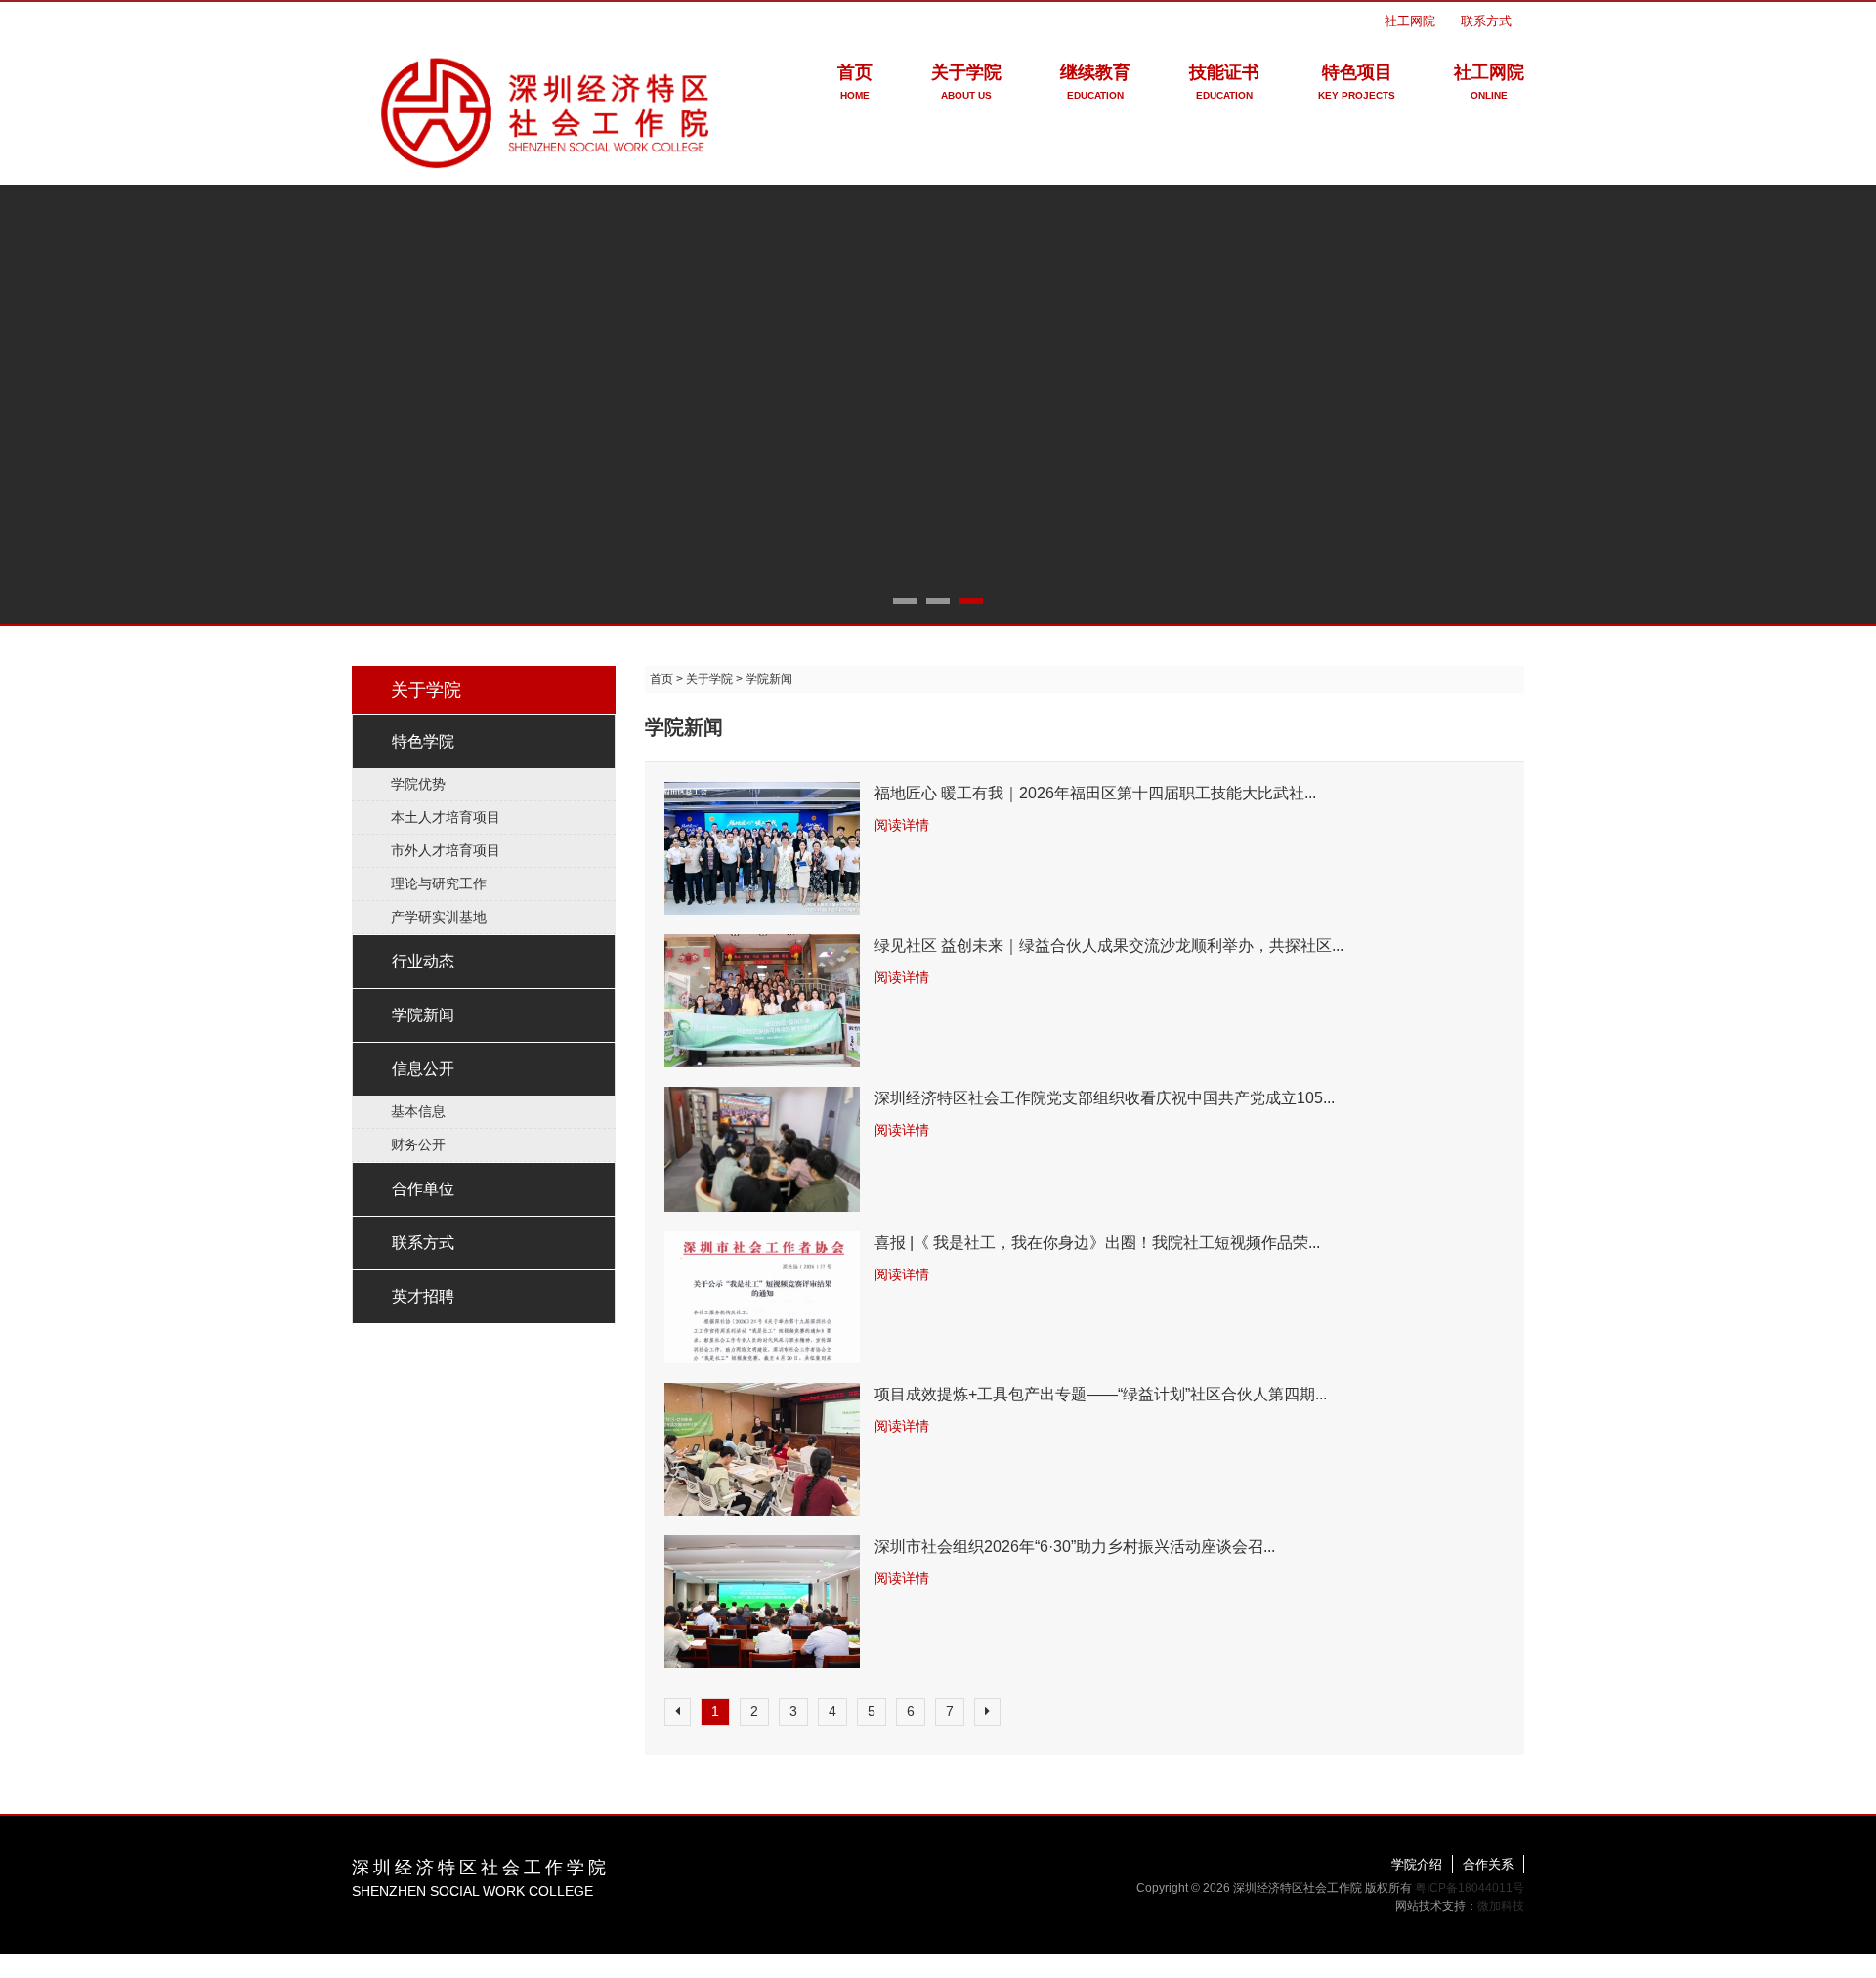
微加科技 (1501, 1906)
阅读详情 (902, 825)
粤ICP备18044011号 (1470, 1888)
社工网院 (1410, 21)
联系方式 (1486, 21)
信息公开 (423, 1069)
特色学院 (423, 741)
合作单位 (423, 1189)
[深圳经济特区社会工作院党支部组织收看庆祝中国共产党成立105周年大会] (762, 1149)
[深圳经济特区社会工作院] (547, 109)
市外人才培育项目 (446, 850)
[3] (938, 404)
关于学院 (966, 82)
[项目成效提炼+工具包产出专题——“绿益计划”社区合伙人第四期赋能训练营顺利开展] (762, 1449)
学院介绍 (1417, 1864)
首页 (855, 82)
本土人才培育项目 (446, 817)
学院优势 (418, 784)
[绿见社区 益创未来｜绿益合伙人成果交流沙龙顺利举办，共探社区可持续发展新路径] (762, 1001)
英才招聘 (423, 1296)
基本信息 (418, 1111)
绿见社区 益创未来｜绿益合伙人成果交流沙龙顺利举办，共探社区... (1109, 946)
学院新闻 (423, 1015)
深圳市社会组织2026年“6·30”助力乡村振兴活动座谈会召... (1075, 1547)
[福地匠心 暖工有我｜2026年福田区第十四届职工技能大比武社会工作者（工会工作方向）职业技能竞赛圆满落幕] (762, 848)
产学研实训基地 (439, 917)
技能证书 (1224, 82)
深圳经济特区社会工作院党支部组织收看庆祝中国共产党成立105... (1105, 1098)
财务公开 (418, 1144)
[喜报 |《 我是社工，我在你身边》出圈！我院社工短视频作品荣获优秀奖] (762, 1298)
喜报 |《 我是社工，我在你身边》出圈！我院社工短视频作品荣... (1097, 1243)
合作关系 (1488, 1864)
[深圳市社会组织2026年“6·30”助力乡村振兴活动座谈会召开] (762, 1602)
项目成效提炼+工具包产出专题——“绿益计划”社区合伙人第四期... (1101, 1394)
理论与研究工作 (439, 883)
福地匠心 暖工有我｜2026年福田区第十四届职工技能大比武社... (1095, 793)
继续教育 (1095, 82)
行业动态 (423, 961)
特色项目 (1357, 82)
